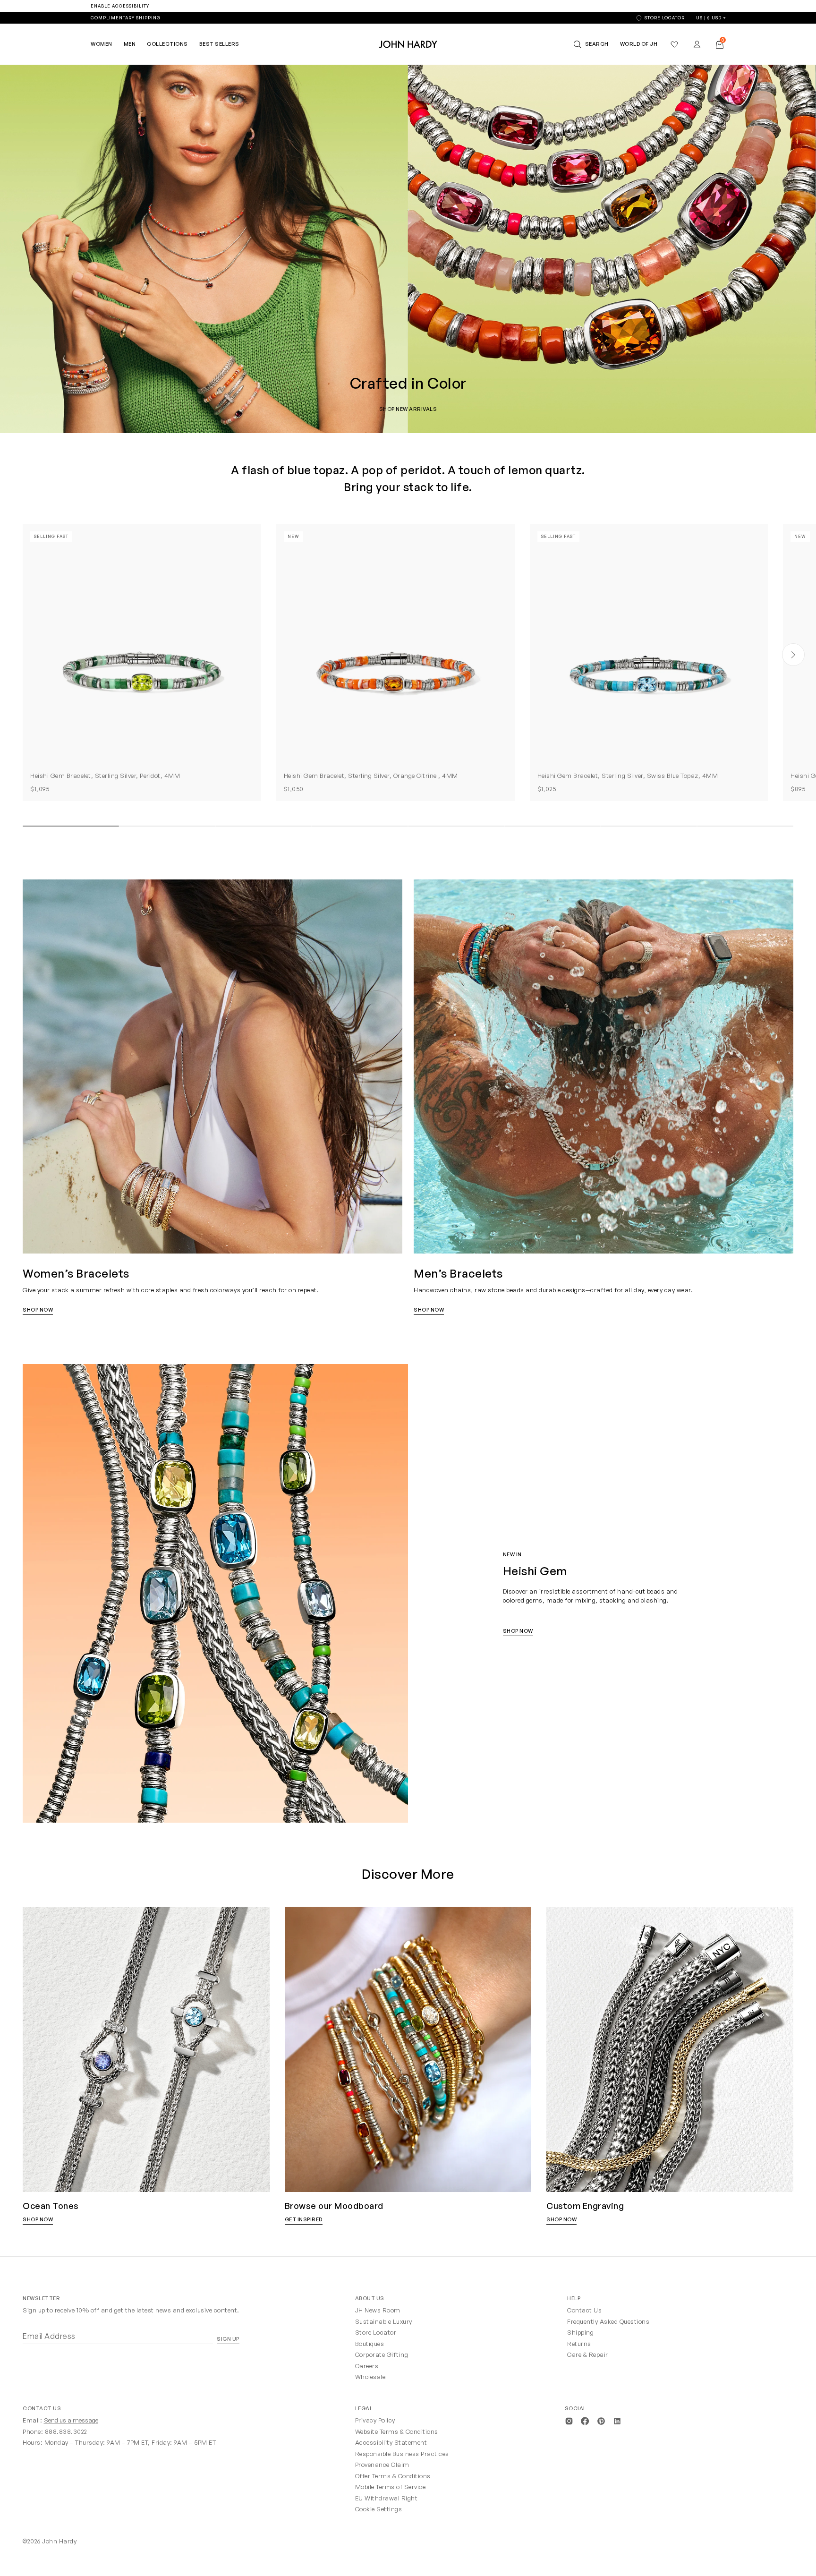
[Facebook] (585, 2420)
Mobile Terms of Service (391, 2487)
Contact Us (584, 2310)
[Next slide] (793, 655)
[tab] (71, 826)
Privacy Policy (375, 2420)
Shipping (580, 2332)
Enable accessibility (120, 6)
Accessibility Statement (391, 2442)
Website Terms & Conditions (397, 2431)
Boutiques (370, 2344)
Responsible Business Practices (402, 2454)
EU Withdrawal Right (387, 2498)
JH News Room (378, 2310)
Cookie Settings (379, 2509)
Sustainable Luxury (384, 2321)
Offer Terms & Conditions (393, 2476)
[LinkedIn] (617, 2420)
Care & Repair (588, 2354)
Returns (579, 2344)
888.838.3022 (66, 2431)
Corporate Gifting (382, 2354)
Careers (367, 2366)
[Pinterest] (601, 2420)
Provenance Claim (382, 2465)
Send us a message (71, 2420)
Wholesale (370, 2377)
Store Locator (376, 2332)
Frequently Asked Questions (608, 2321)
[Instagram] (569, 2420)
